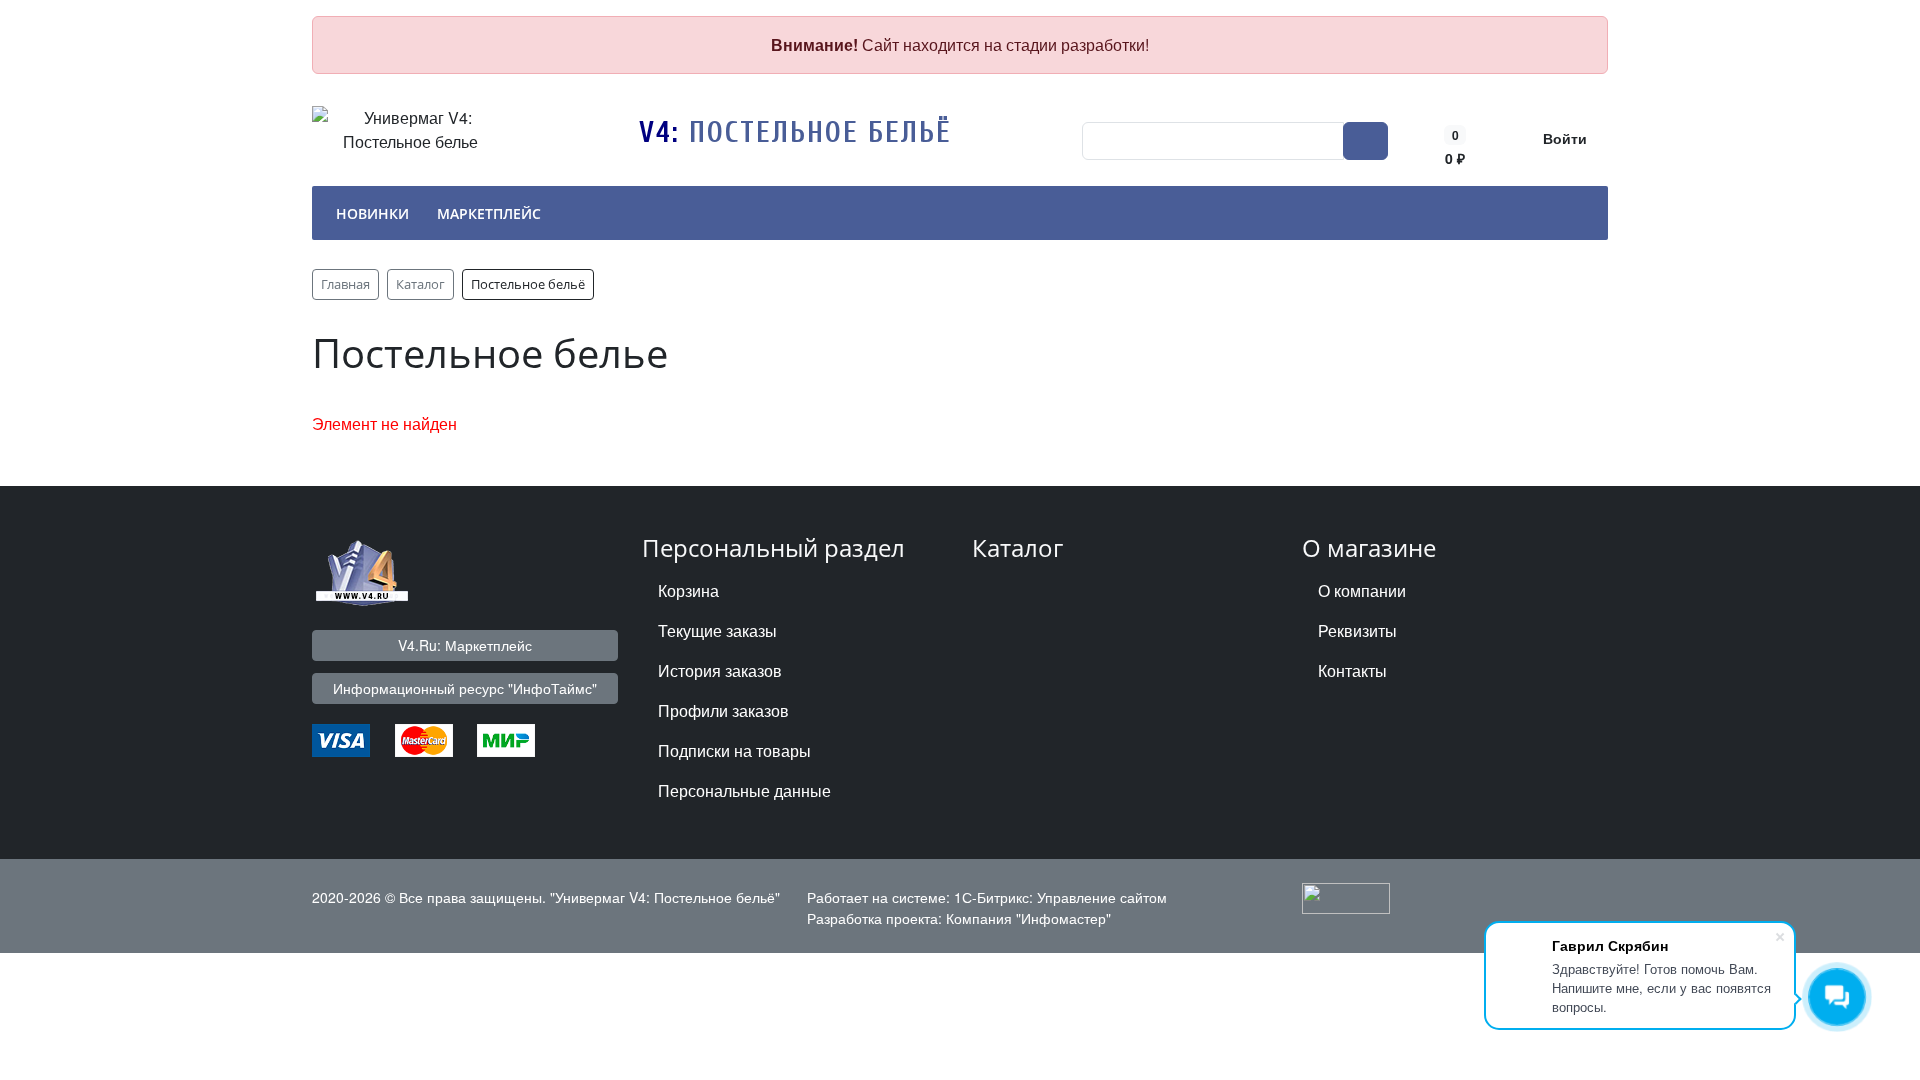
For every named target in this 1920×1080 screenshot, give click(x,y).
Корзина (688, 590)
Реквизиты (1357, 630)
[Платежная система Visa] (341, 738)
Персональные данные (744, 790)
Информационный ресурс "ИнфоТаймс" (465, 688)
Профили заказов (723, 710)
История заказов (720, 670)
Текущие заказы (717, 630)
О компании (1362, 590)
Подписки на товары (734, 750)
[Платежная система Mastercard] (424, 738)
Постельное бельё (820, 132)
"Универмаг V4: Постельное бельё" (665, 897)
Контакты (1352, 670)
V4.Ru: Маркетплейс (465, 645)
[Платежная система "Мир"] (506, 738)
